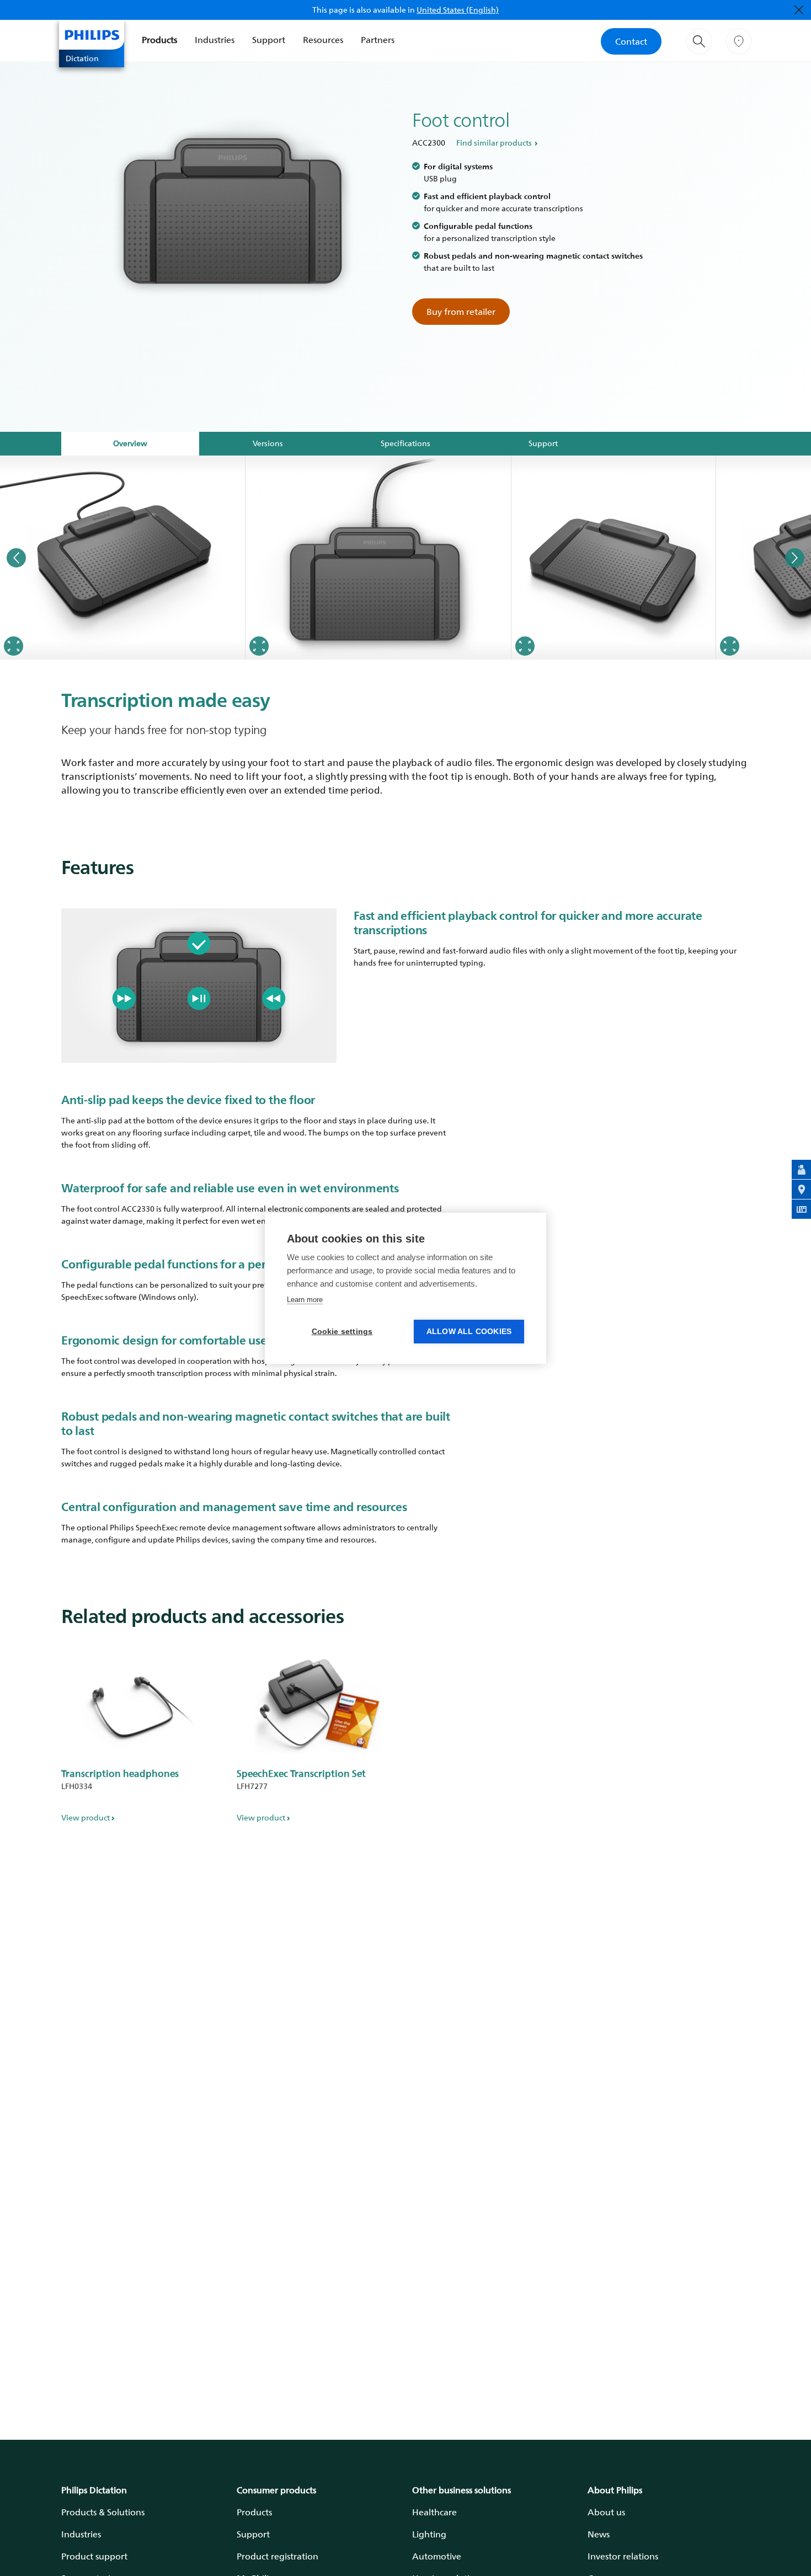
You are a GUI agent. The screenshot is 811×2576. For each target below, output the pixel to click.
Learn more (305, 1300)
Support (269, 40)
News (599, 2534)
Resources (323, 40)
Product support (94, 2556)
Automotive (437, 2556)
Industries (215, 40)
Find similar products (494, 143)
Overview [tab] (130, 443)
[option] (123, 558)
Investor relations (623, 2556)
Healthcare (434, 2512)
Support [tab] (543, 443)
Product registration (278, 2556)
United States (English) (458, 10)
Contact (631, 41)
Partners (378, 40)
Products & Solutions (103, 2512)
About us (606, 2512)
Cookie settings (342, 1332)
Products (159, 40)
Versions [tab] (268, 443)
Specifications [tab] (405, 443)
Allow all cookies (469, 1332)
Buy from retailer (461, 312)
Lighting (429, 2534)
